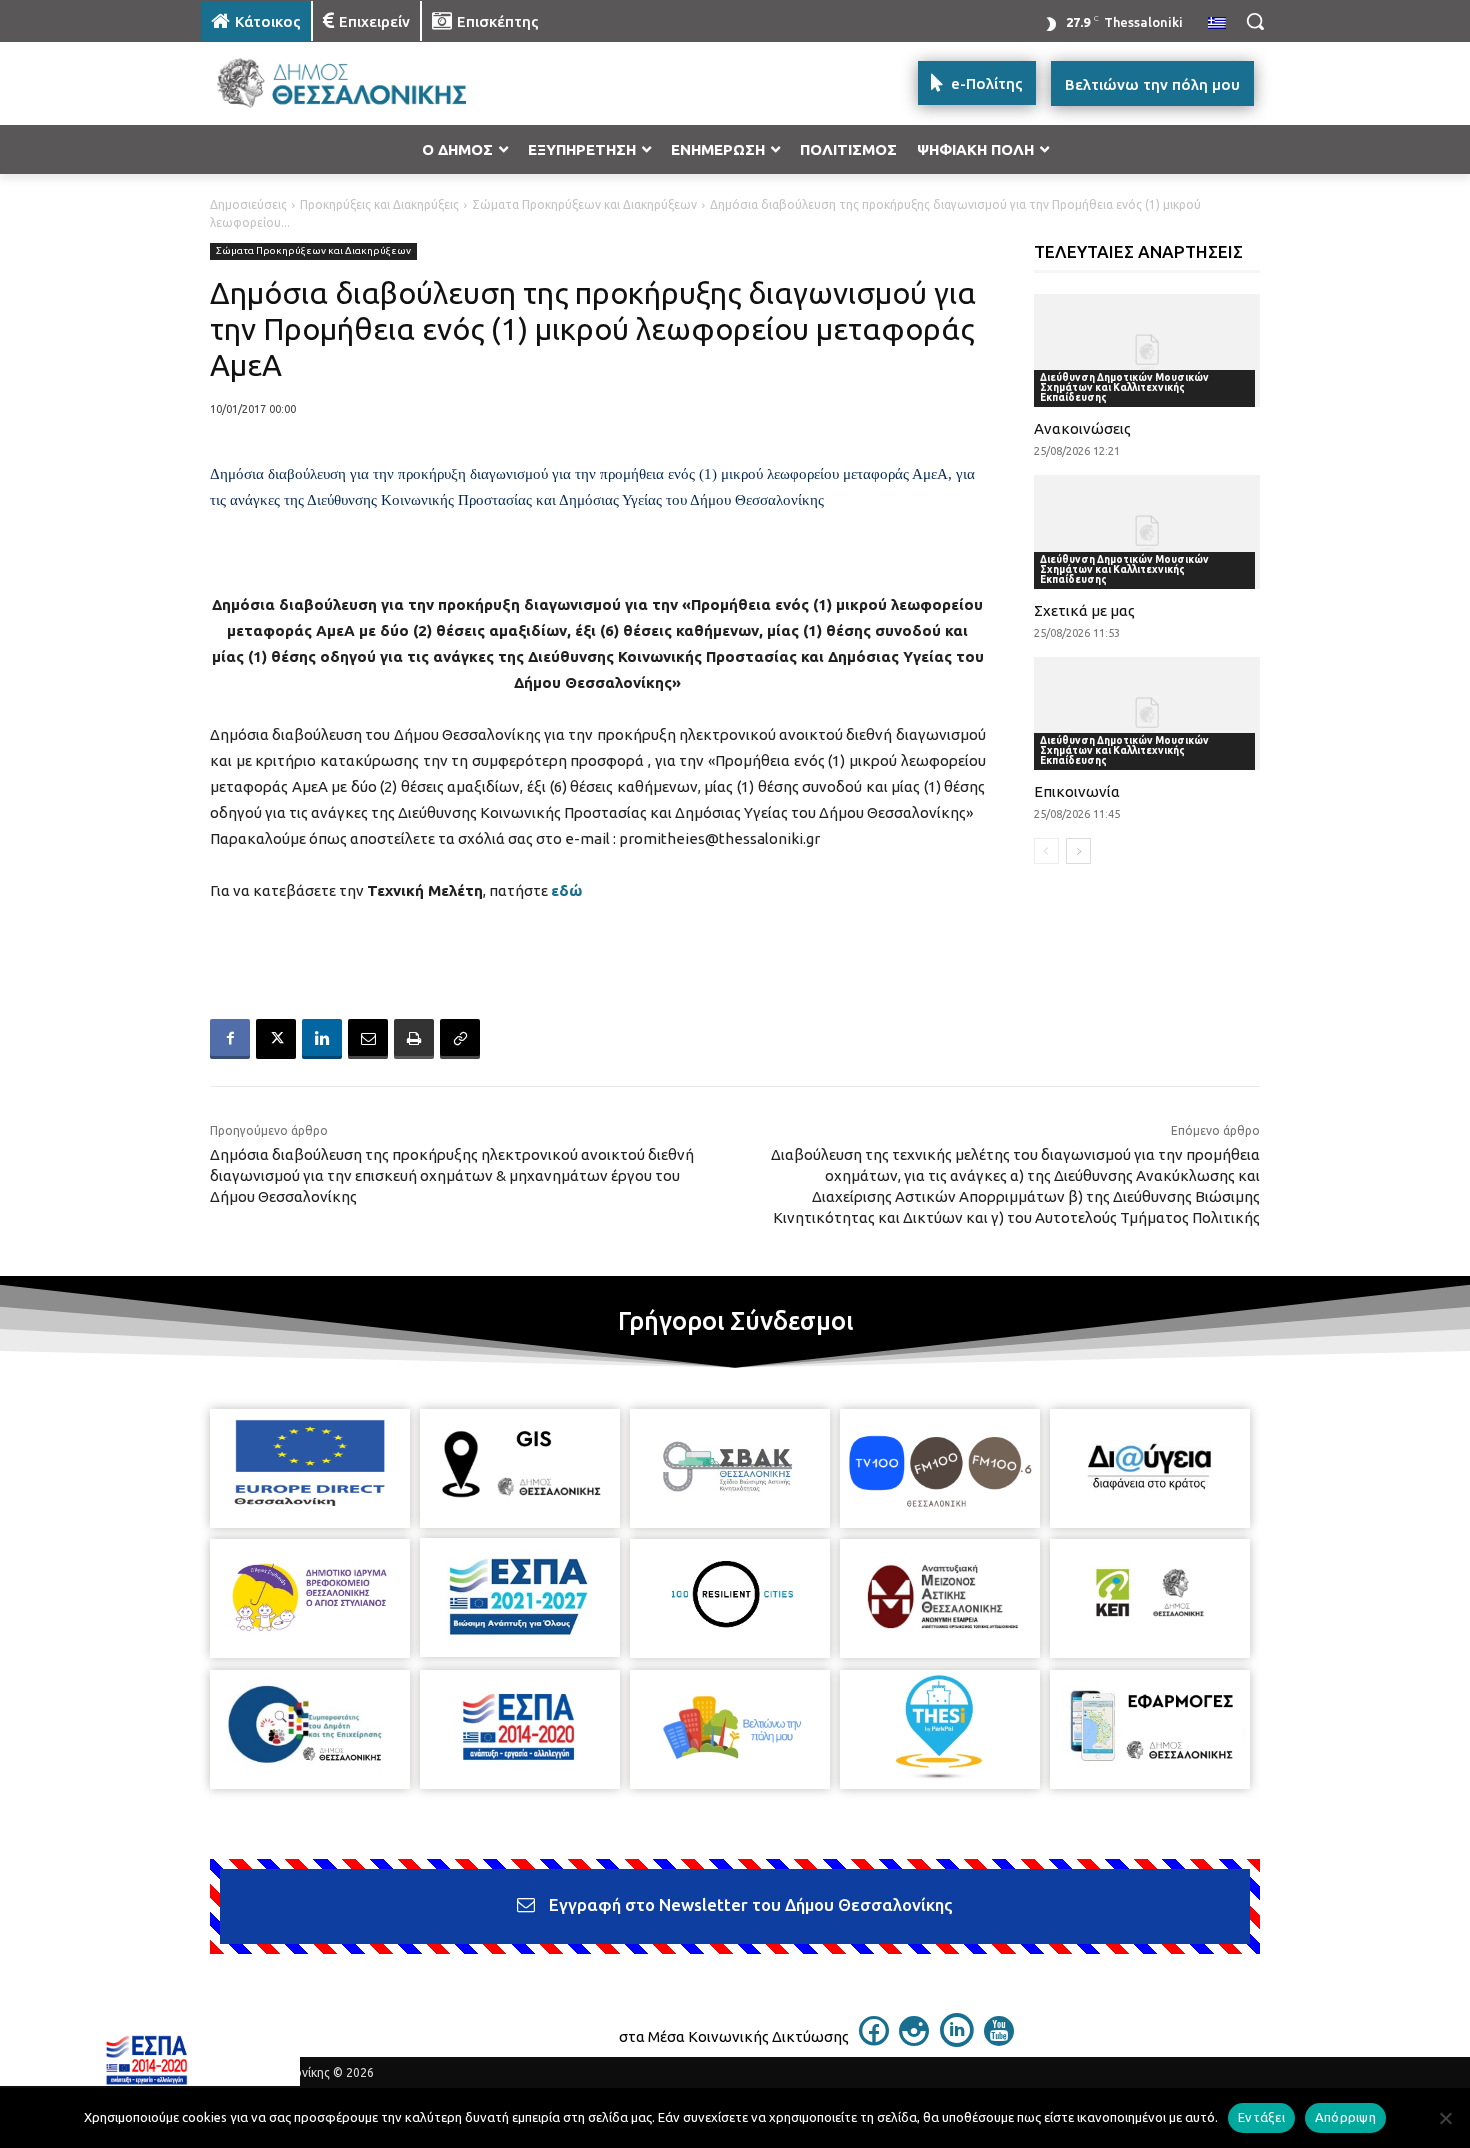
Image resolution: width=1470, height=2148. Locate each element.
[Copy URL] (460, 1039)
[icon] (874, 2040)
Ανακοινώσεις (1082, 428)
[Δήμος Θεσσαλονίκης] (361, 83)
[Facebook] (230, 1039)
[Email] (368, 1039)
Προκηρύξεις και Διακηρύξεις (379, 204)
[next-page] (1078, 851)
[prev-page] (1046, 851)
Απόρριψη (1345, 2117)
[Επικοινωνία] (1147, 713)
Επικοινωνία (1077, 791)
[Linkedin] (322, 1039)
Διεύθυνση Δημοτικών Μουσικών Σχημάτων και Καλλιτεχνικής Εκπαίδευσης (1124, 387)
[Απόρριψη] (1445, 2118)
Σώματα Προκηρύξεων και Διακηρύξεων (584, 204)
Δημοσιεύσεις (248, 204)
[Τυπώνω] (414, 1039)
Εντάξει (1261, 2117)
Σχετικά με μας (1084, 610)
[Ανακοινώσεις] (1147, 350)
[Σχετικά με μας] (1147, 531)
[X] (276, 1039)
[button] (1255, 21)
